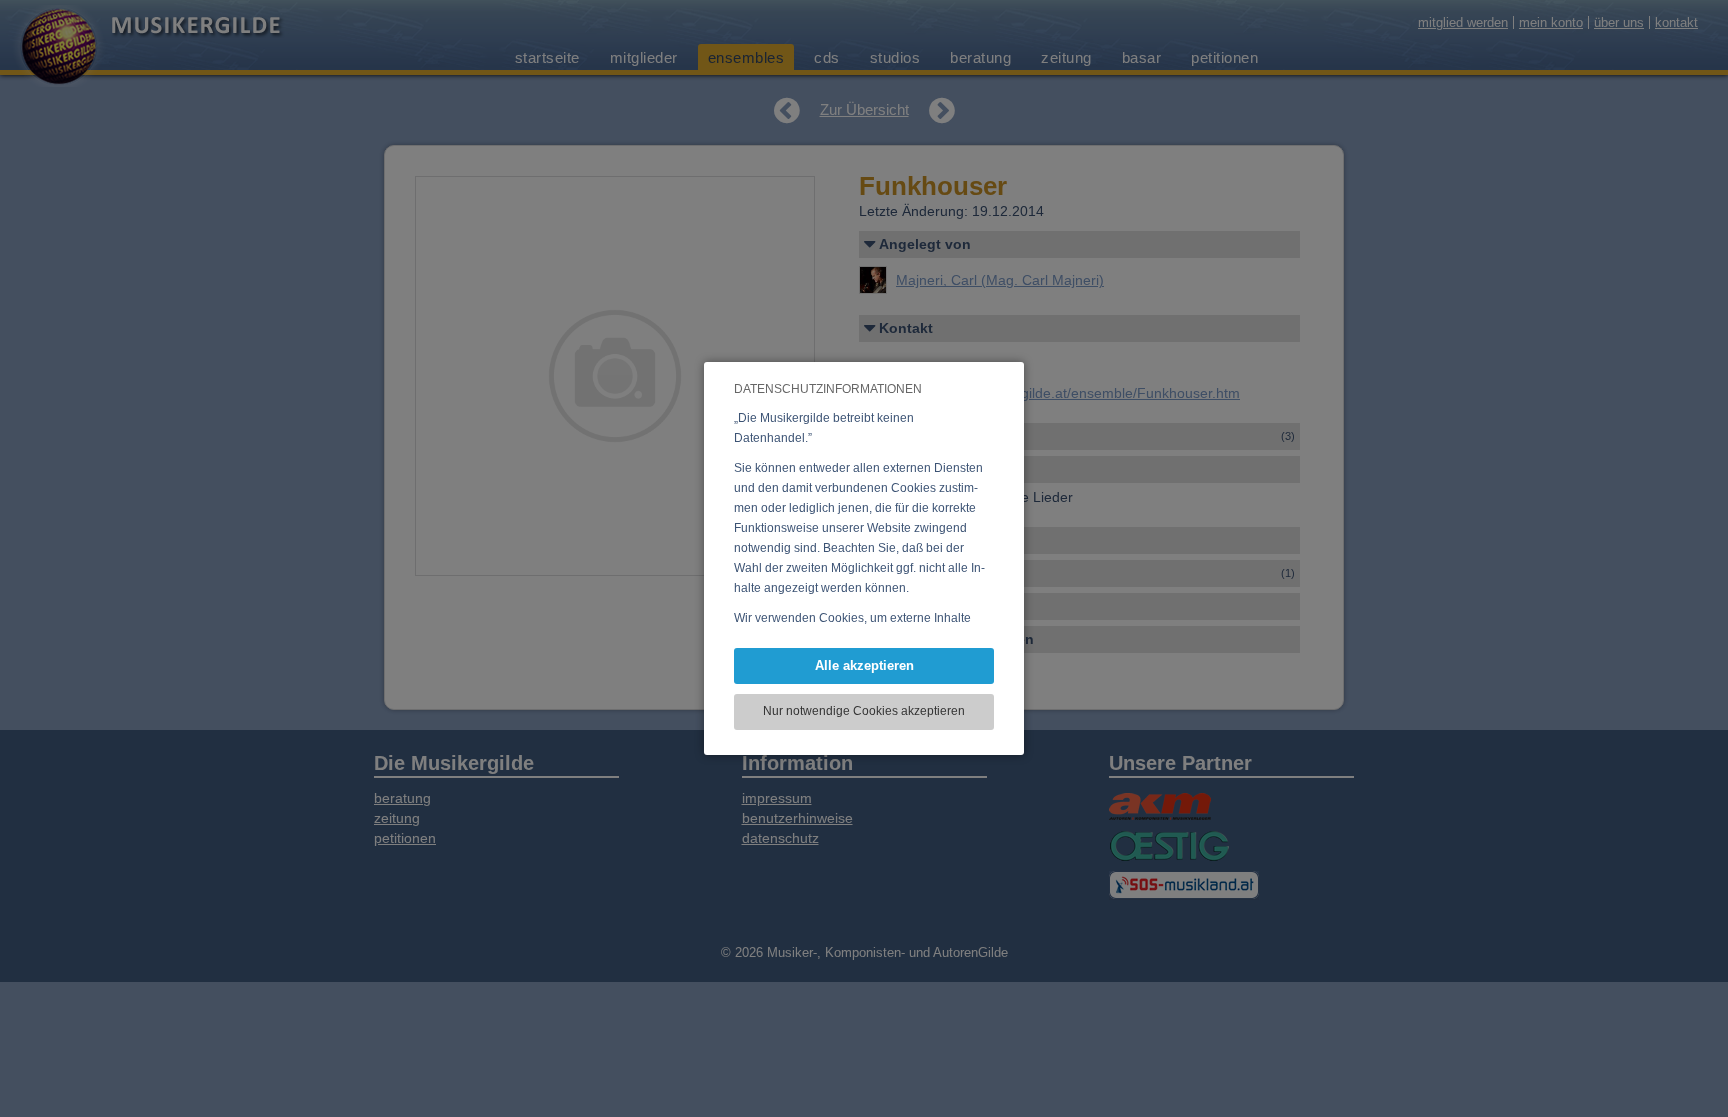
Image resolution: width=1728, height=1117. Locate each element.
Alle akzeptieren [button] (864, 665)
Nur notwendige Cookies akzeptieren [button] (864, 711)
